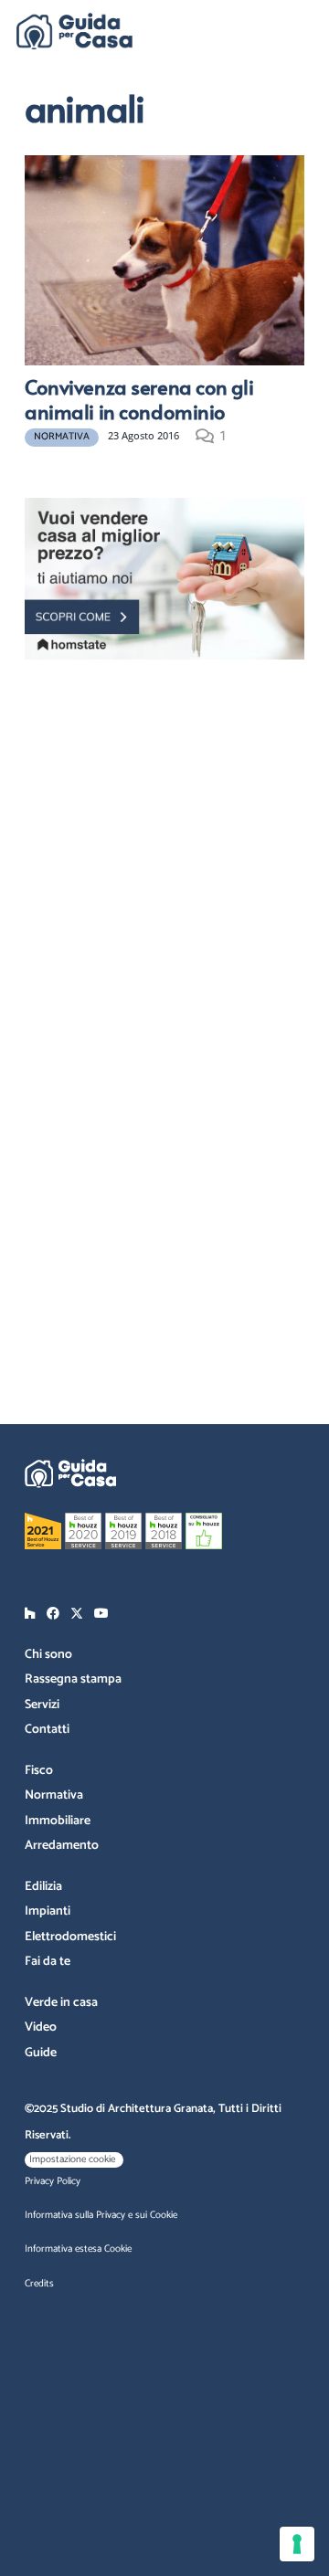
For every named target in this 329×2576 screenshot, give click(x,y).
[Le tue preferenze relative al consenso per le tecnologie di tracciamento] (297, 2544)
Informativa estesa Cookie (78, 2249)
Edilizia (43, 1887)
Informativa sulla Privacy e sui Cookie (101, 2215)
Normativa (54, 1795)
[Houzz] (30, 1613)
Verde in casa (61, 2003)
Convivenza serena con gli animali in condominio (139, 398)
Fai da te (48, 1962)
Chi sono (48, 1655)
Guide (41, 2053)
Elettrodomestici (70, 1937)
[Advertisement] (164, 840)
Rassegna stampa (73, 1679)
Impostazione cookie (72, 2159)
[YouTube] (101, 1613)
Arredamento (62, 1846)
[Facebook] (53, 1613)
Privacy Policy (53, 2181)
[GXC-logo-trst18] (74, 31)
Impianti (48, 1911)
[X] (77, 1614)
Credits (39, 2284)
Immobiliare (58, 1821)
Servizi (42, 1705)
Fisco (39, 1771)
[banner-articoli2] (164, 579)
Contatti (47, 1730)
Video (41, 2027)
